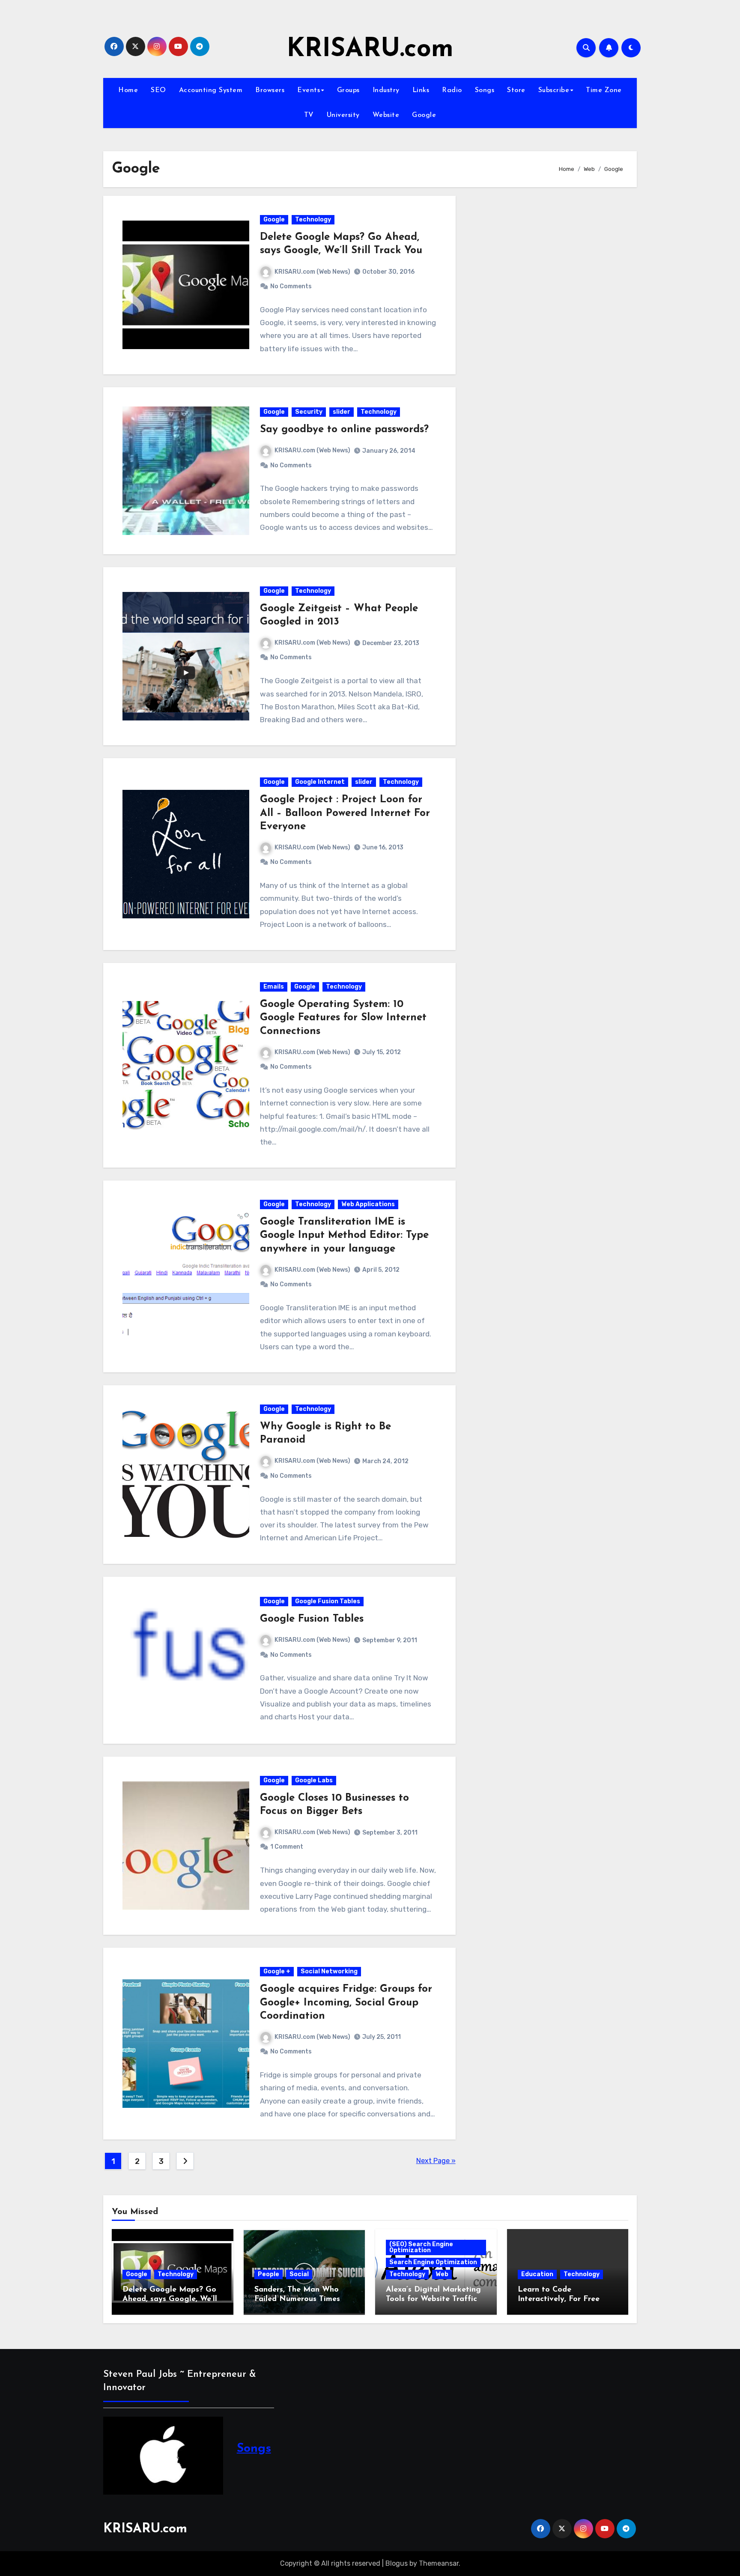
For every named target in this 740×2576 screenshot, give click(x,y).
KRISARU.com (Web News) (312, 272)
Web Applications (368, 1204)
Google (424, 115)
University (343, 115)
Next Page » (436, 2161)
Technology (313, 220)
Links (421, 90)
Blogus (397, 2563)
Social (299, 2274)
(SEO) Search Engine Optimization (421, 2247)
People (269, 2274)
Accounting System (211, 90)
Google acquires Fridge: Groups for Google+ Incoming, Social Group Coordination (346, 2002)
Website (386, 115)
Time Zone (604, 90)
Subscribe (554, 90)
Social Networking (329, 1971)
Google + (277, 1971)
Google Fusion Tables (328, 1601)
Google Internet (320, 782)
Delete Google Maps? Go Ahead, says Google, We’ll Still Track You (170, 2299)
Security (309, 412)
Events (309, 90)
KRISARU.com (370, 50)
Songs (485, 90)
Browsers (270, 90)
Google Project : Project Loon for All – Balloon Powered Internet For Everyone (345, 813)
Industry (386, 90)
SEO (158, 90)
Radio (452, 90)
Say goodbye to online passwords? (344, 430)
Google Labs (314, 1780)
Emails (274, 987)
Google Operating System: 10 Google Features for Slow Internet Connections (343, 1018)
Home (128, 90)
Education (537, 2274)
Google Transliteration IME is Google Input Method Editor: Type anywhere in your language (344, 1235)
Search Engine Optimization (433, 2262)
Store (516, 90)
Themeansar (439, 2563)
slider (342, 412)
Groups (348, 90)
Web (442, 2274)
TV (309, 115)
